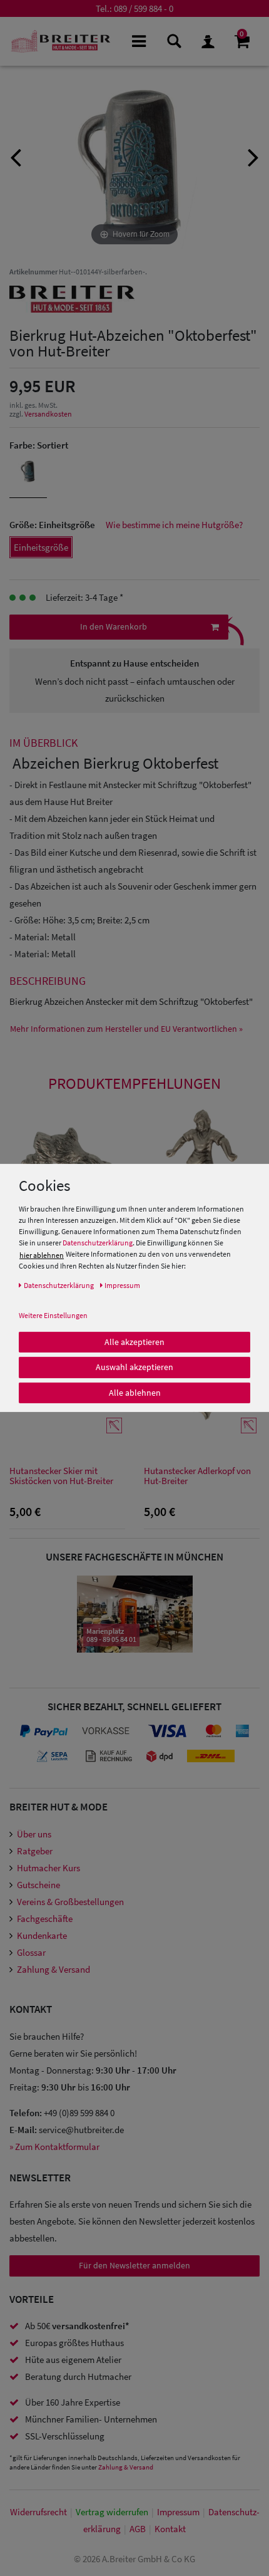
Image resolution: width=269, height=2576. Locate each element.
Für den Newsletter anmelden (134, 2265)
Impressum (178, 2512)
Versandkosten (48, 414)
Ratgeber (35, 1851)
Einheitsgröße (41, 547)
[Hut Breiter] (61, 41)
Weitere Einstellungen (53, 1315)
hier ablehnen (42, 1254)
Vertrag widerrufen (112, 2512)
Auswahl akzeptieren (134, 1367)
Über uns (34, 1834)
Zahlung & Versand (53, 1969)
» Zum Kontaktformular (54, 2147)
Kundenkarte (42, 1935)
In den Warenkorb (114, 626)
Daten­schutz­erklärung (59, 1285)
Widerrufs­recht (38, 2512)
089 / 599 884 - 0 (144, 8)
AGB (138, 2529)
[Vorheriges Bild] (16, 156)
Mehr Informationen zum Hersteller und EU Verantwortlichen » (126, 1029)
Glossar (31, 1952)
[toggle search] (173, 40)
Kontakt (170, 2529)
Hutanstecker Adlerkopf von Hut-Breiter (197, 1476)
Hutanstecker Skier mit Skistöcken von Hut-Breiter (61, 1476)
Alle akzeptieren (134, 1341)
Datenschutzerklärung (98, 1243)
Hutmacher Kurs (48, 1868)
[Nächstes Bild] (253, 156)
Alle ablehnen (135, 1392)
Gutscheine (38, 1885)
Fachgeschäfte (45, 1919)
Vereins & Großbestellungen (70, 1902)
